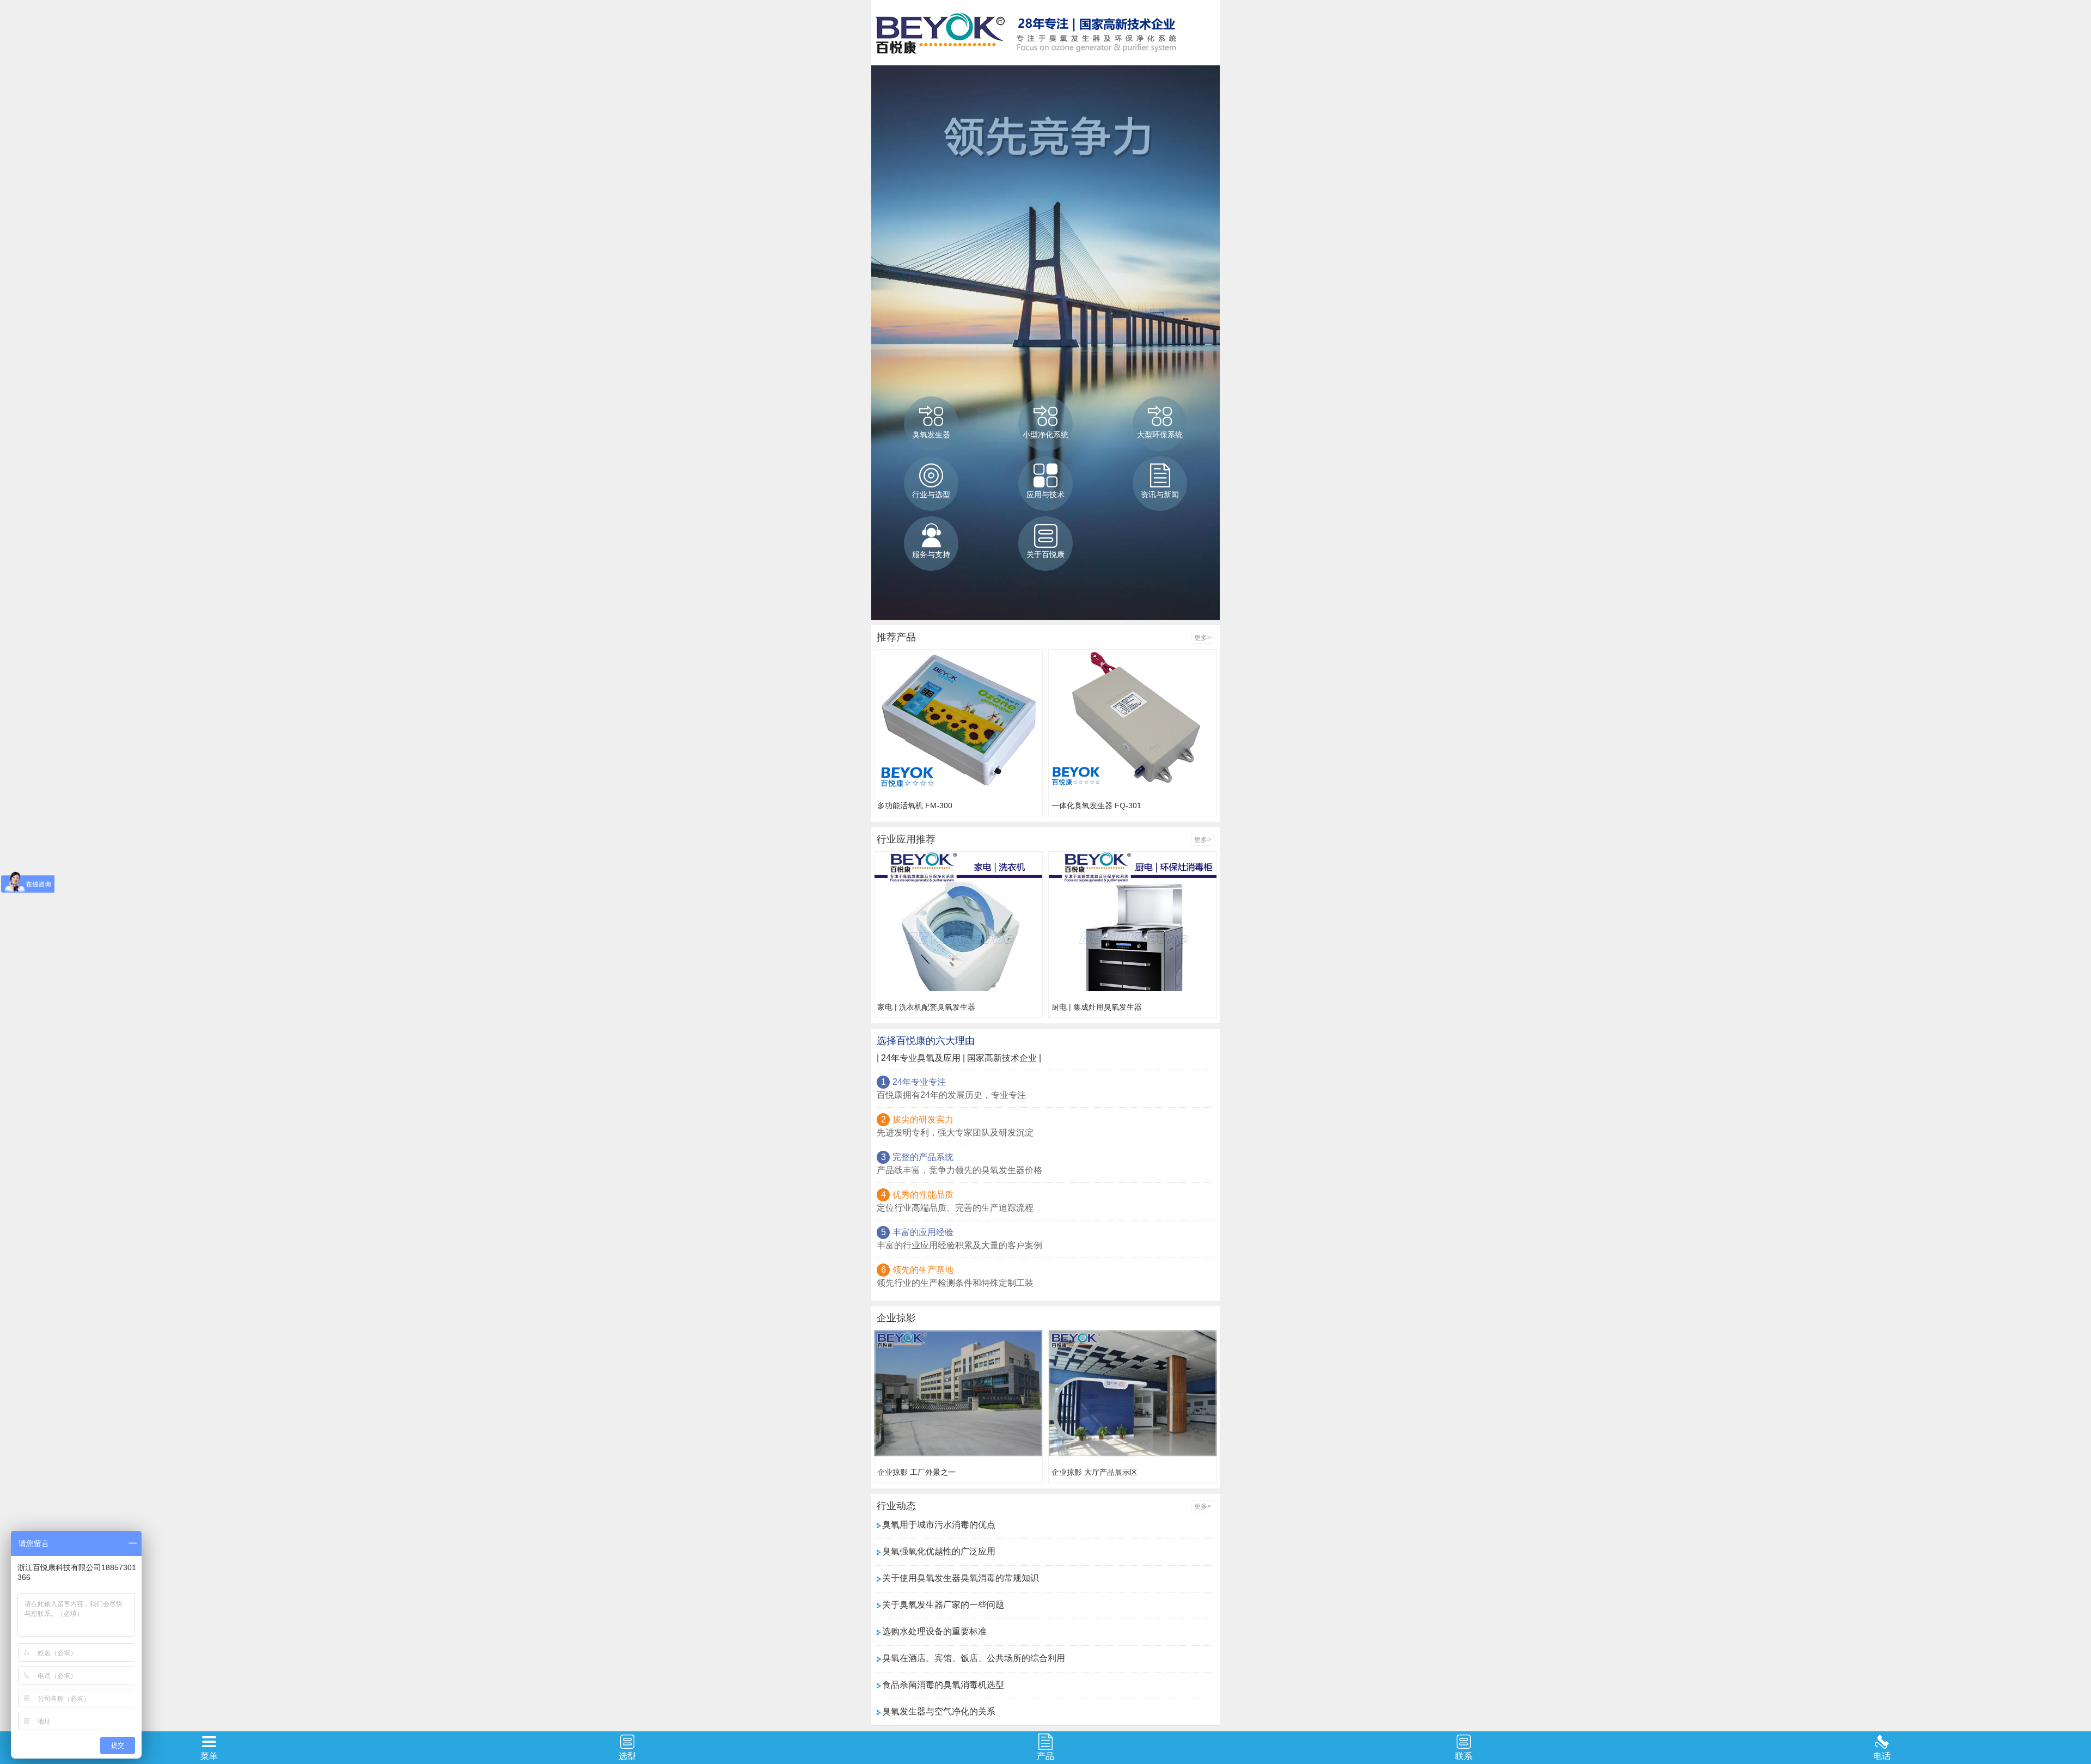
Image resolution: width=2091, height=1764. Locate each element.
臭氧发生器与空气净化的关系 (939, 1711)
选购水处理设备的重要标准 (934, 1631)
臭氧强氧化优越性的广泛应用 (939, 1551)
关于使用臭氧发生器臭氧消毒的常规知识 (961, 1578)
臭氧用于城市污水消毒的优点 (939, 1525)
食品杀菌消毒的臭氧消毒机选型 (943, 1685)
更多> (1203, 638)
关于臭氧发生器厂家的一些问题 (943, 1605)
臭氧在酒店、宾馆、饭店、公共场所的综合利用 (974, 1658)
